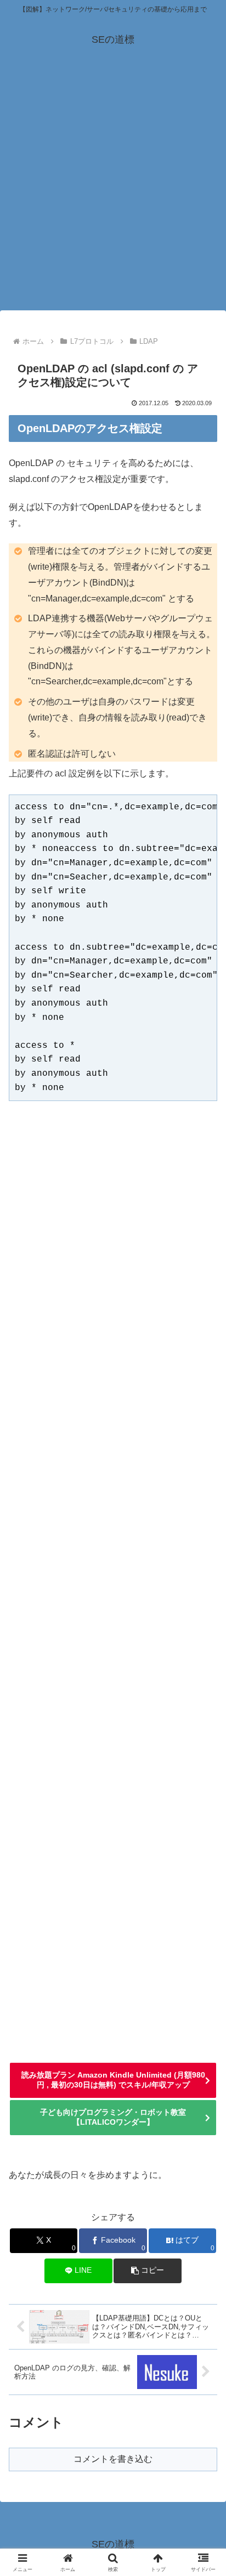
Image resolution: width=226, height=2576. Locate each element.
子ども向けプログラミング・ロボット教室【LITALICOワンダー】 (113, 2117)
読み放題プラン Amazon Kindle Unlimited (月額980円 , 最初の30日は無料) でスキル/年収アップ (113, 2080)
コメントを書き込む (113, 2459)
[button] (148, 2271)
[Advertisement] (113, 191)
